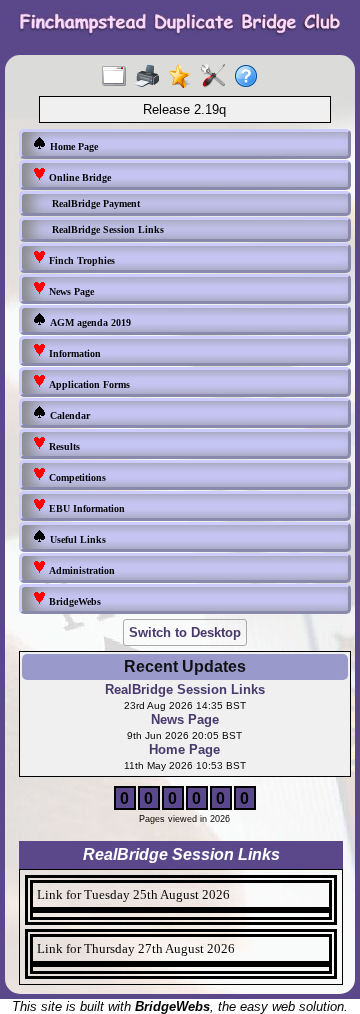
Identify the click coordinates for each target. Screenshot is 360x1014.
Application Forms (88, 384)
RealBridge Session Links (108, 229)
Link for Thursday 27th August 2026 (136, 948)
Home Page (72, 146)
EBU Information (85, 508)
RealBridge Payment (96, 203)
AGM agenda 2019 (89, 322)
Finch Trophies (80, 260)
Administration (80, 570)
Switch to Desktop (185, 632)
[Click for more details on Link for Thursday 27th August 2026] (181, 969)
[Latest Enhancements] (184, 77)
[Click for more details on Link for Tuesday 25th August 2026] (181, 915)
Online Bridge (78, 177)
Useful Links (76, 539)
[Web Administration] (217, 77)
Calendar (68, 415)
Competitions (76, 477)
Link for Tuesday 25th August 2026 (133, 894)
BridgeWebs (73, 601)
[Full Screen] (118, 77)
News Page (70, 291)
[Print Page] (151, 77)
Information (73, 353)
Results (63, 446)
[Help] (250, 77)
